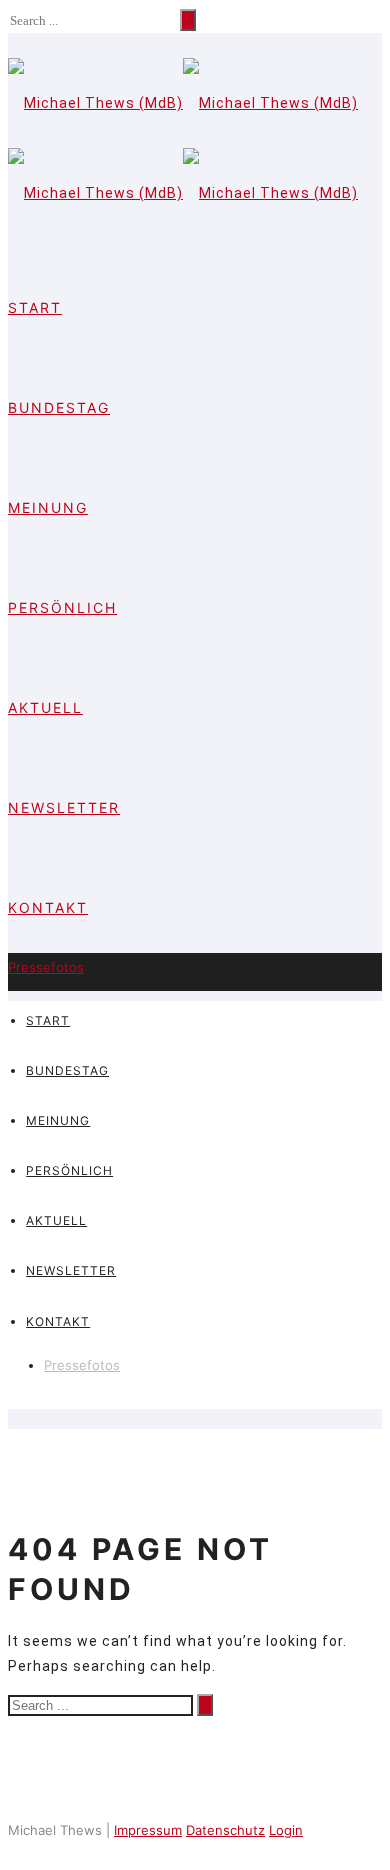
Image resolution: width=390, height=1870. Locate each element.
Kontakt (48, 907)
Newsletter (64, 807)
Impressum (148, 1830)
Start (35, 307)
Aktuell (45, 707)
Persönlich (62, 607)
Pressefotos (46, 967)
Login (286, 1830)
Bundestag (59, 407)
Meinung (48, 507)
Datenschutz (225, 1830)
